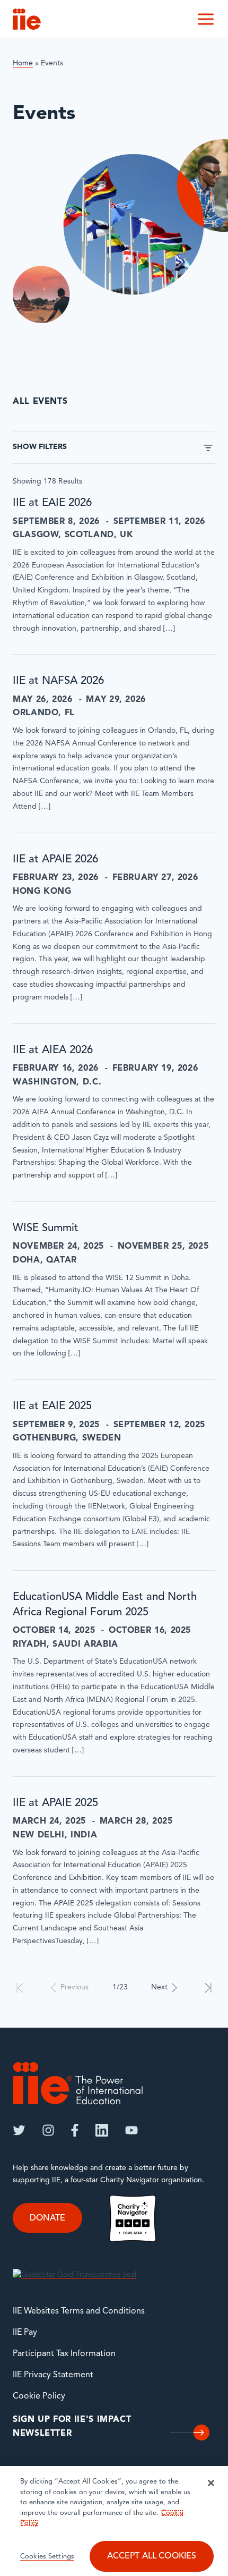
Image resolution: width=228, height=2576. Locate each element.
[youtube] (131, 2130)
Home (23, 63)
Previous (74, 1988)
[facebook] (75, 2130)
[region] (114, 2521)
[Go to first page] (20, 1988)
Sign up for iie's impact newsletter (72, 2427)
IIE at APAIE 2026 (55, 860)
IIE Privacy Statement (53, 2375)
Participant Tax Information (64, 2354)
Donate (47, 2218)
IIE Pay (25, 2333)
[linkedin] (102, 2130)
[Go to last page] (208, 1988)
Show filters (40, 447)
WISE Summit (46, 1228)
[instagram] (48, 2130)
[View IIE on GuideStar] (74, 2275)
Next (159, 1988)
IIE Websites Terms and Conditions (79, 2311)
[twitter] (19, 2130)
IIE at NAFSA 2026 (58, 681)
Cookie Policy (39, 2396)
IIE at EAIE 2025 (52, 1406)
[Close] (211, 2483)
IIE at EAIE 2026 (52, 503)
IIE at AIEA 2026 (53, 1050)
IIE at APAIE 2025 (55, 1803)
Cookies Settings (47, 2557)
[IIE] (78, 2083)
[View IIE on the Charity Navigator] (133, 2219)
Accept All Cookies (152, 2556)
